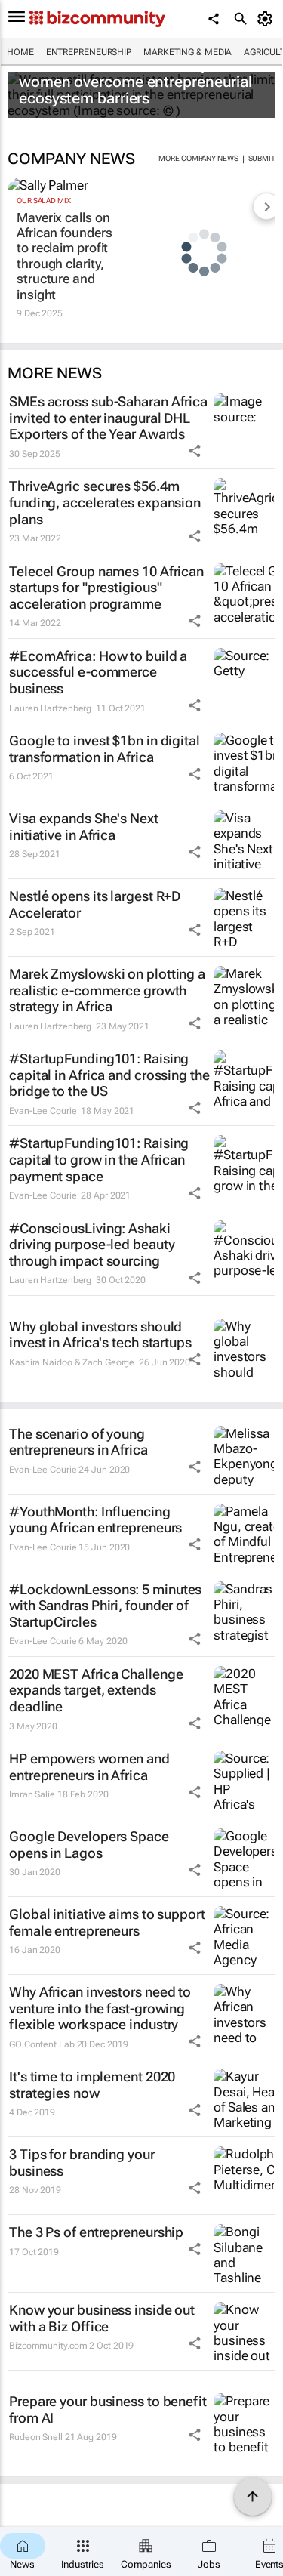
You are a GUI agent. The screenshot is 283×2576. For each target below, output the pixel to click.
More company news (198, 158)
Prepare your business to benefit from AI (108, 2409)
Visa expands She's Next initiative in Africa (84, 827)
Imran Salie (32, 1794)
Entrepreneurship (89, 52)
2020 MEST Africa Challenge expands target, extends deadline (96, 1690)
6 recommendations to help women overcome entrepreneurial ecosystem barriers (135, 82)
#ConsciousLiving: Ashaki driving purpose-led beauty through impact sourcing (92, 1245)
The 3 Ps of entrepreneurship (96, 2232)
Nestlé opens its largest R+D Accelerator (95, 904)
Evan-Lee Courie (43, 1111)
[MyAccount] (268, 19)
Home (20, 52)
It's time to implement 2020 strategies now (92, 2085)
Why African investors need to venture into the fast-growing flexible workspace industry (100, 2008)
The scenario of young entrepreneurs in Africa (78, 1442)
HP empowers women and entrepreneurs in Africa (89, 1767)
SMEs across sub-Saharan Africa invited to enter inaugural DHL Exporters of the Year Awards (108, 418)
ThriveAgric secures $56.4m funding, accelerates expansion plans (105, 502)
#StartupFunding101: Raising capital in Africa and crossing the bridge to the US (109, 1075)
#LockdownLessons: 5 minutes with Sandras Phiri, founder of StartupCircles (105, 1606)
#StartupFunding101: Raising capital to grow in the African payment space (99, 1159)
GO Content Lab (42, 2044)
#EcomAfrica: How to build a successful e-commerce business (98, 672)
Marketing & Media (188, 52)
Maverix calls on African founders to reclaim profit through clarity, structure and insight (64, 256)
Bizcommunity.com (48, 2346)
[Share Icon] (195, 451)
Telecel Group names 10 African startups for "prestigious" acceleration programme (106, 588)
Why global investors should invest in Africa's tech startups (100, 1335)
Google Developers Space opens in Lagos (89, 1845)
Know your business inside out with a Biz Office (102, 2318)
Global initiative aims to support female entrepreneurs (107, 1922)
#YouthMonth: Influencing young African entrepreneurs (95, 1520)
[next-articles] (266, 206)
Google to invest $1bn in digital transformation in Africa (105, 749)
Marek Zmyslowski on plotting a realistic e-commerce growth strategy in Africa (107, 990)
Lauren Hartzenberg (50, 708)
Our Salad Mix (44, 201)
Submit (262, 158)
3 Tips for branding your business (82, 2163)
